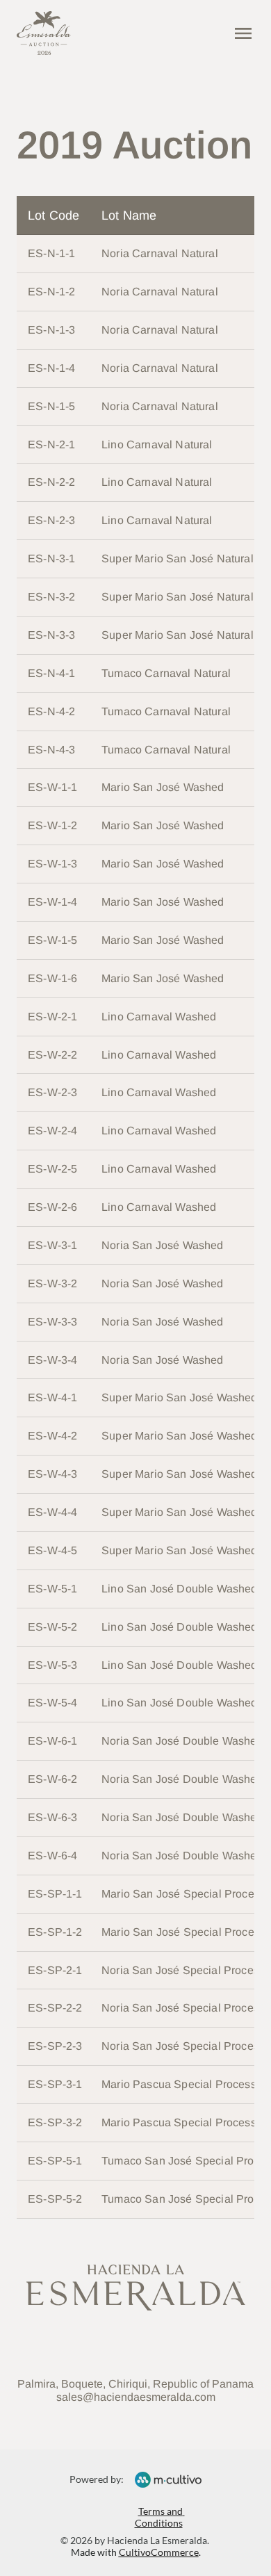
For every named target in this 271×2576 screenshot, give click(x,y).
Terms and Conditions (160, 2517)
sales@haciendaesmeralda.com (136, 2397)
